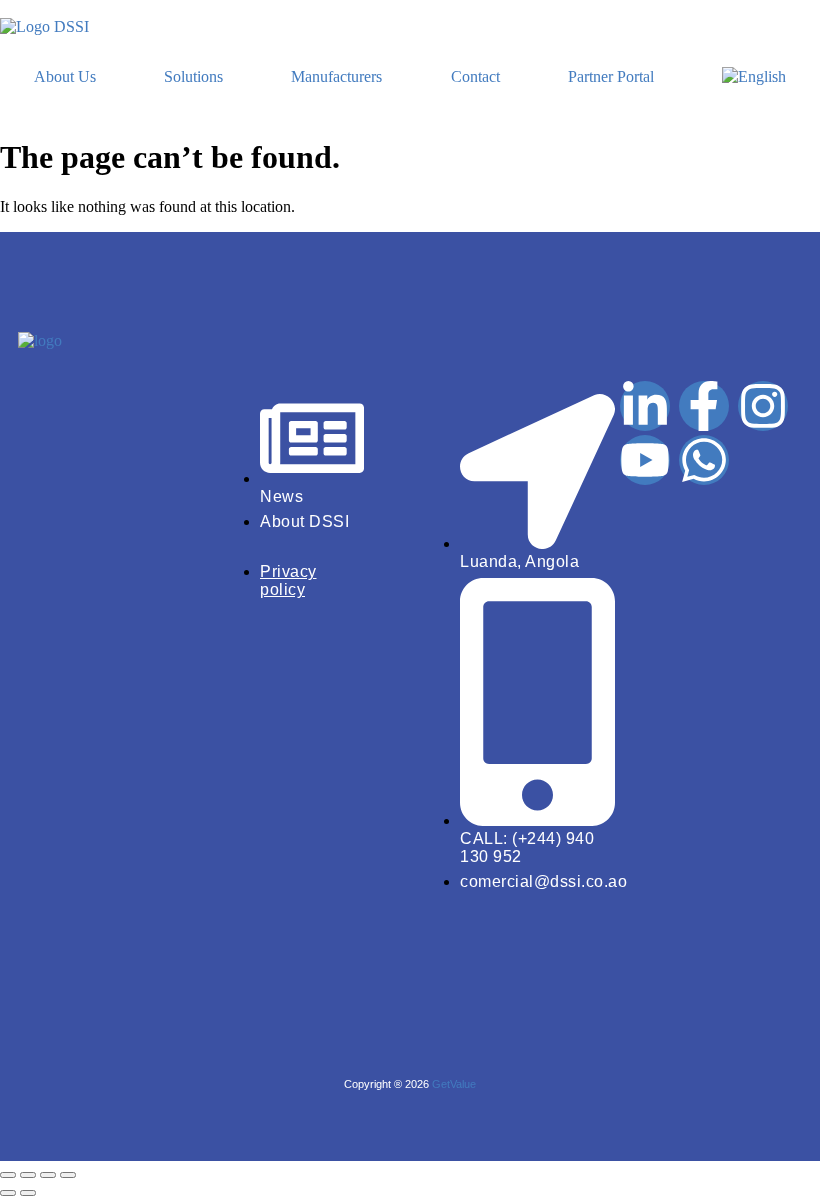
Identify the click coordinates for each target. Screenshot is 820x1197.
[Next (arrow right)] (28, 1193)
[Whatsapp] (704, 460)
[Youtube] (645, 460)
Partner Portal (611, 76)
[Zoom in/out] (8, 1175)
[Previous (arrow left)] (8, 1193)
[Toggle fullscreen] (28, 1175)
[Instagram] (763, 406)
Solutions (193, 76)
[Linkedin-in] (645, 406)
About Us (65, 76)
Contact (475, 76)
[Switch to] (754, 77)
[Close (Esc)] (68, 1175)
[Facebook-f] (704, 406)
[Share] (48, 1175)
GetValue (454, 1084)
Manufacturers (336, 76)
